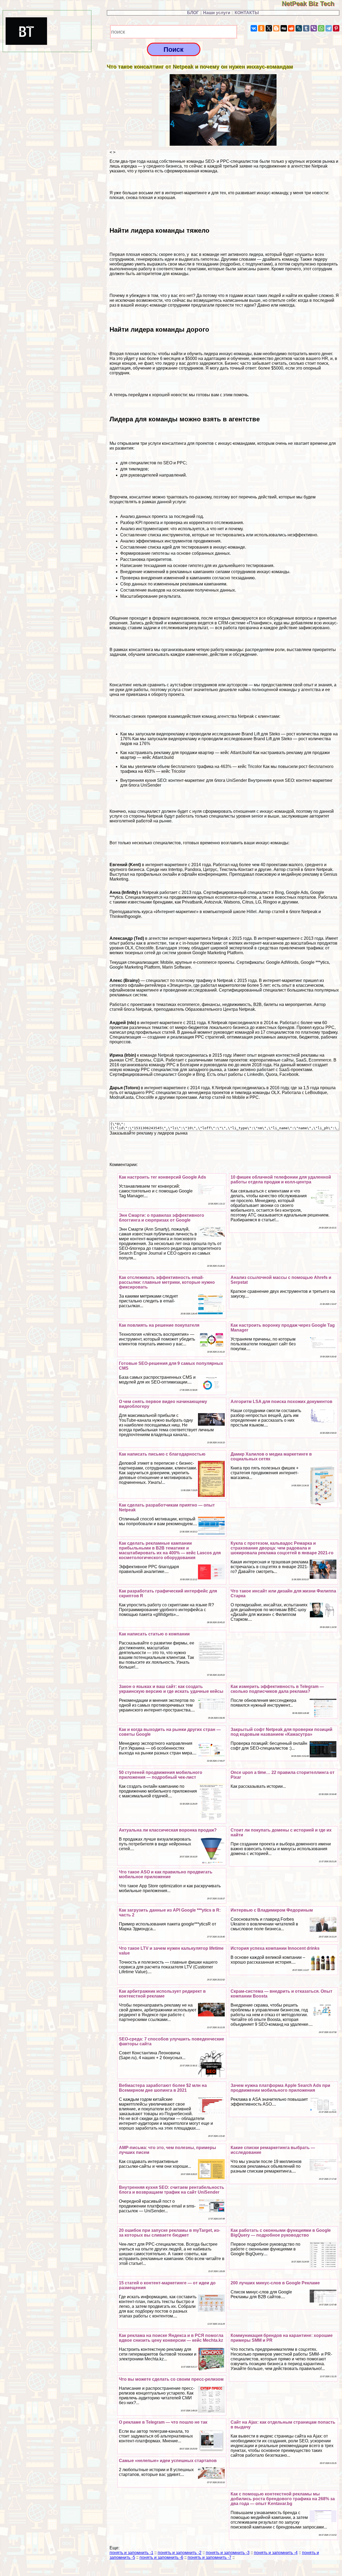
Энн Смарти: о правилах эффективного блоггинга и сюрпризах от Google (162, 1218)
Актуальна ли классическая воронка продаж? (168, 1830)
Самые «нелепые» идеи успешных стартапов (168, 2461)
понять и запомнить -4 (276, 2553)
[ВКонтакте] (254, 28)
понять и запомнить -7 (209, 2557)
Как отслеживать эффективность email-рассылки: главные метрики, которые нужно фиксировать (167, 1282)
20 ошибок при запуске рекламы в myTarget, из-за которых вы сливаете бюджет (170, 2233)
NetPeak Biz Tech (312, 4)
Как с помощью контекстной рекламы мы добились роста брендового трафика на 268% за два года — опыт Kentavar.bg (283, 2499)
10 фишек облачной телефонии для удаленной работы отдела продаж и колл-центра (281, 1180)
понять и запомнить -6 (161, 2557)
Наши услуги (217, 13)
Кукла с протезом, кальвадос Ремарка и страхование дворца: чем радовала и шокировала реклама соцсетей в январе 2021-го (282, 1548)
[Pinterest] (336, 28)
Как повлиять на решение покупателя (159, 1325)
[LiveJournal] (299, 28)
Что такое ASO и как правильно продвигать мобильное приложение (166, 1874)
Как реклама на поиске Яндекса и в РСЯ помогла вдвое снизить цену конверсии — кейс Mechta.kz (171, 2338)
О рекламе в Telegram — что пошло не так (163, 2422)
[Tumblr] (306, 28)
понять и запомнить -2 (180, 2553)
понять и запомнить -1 (131, 2553)
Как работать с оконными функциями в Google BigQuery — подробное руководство (281, 2233)
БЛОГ (193, 13)
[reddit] (291, 28)
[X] (269, 28)
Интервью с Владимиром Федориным (272, 1910)
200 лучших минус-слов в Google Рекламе (275, 2283)
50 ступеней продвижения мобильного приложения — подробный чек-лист (161, 1775)
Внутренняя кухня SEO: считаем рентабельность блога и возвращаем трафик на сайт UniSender (172, 2190)
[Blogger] (276, 28)
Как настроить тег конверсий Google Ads (162, 1177)
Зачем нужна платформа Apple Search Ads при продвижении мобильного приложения (280, 2088)
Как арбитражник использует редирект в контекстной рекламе (162, 1994)
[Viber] (314, 28)
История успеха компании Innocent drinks (275, 1948)
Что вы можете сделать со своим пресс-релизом (171, 2379)
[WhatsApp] (321, 28)
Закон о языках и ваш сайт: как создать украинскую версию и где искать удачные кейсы (171, 1689)
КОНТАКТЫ (247, 13)
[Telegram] (329, 28)
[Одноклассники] (261, 28)
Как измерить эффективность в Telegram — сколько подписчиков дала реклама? (277, 1689)
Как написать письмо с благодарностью (162, 1454)
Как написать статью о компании (154, 1634)
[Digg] (284, 28)
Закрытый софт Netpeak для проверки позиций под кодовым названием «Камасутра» (281, 1732)
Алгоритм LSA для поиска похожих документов (281, 1402)
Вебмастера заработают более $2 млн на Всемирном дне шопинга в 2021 (163, 2088)
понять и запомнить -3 (228, 2553)
